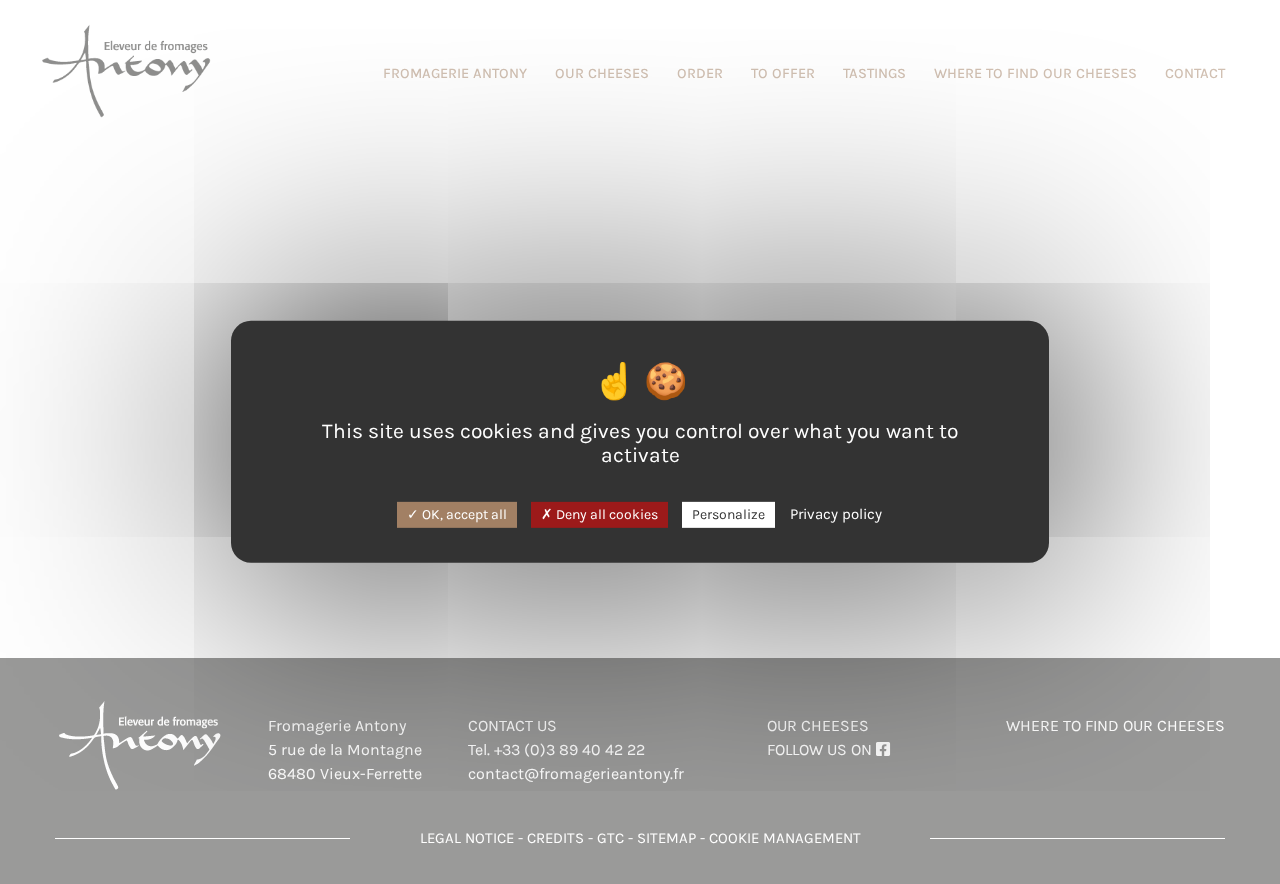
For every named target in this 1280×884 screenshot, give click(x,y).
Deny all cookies (605, 513)
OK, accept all (463, 513)
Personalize (728, 513)
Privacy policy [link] (836, 513)
